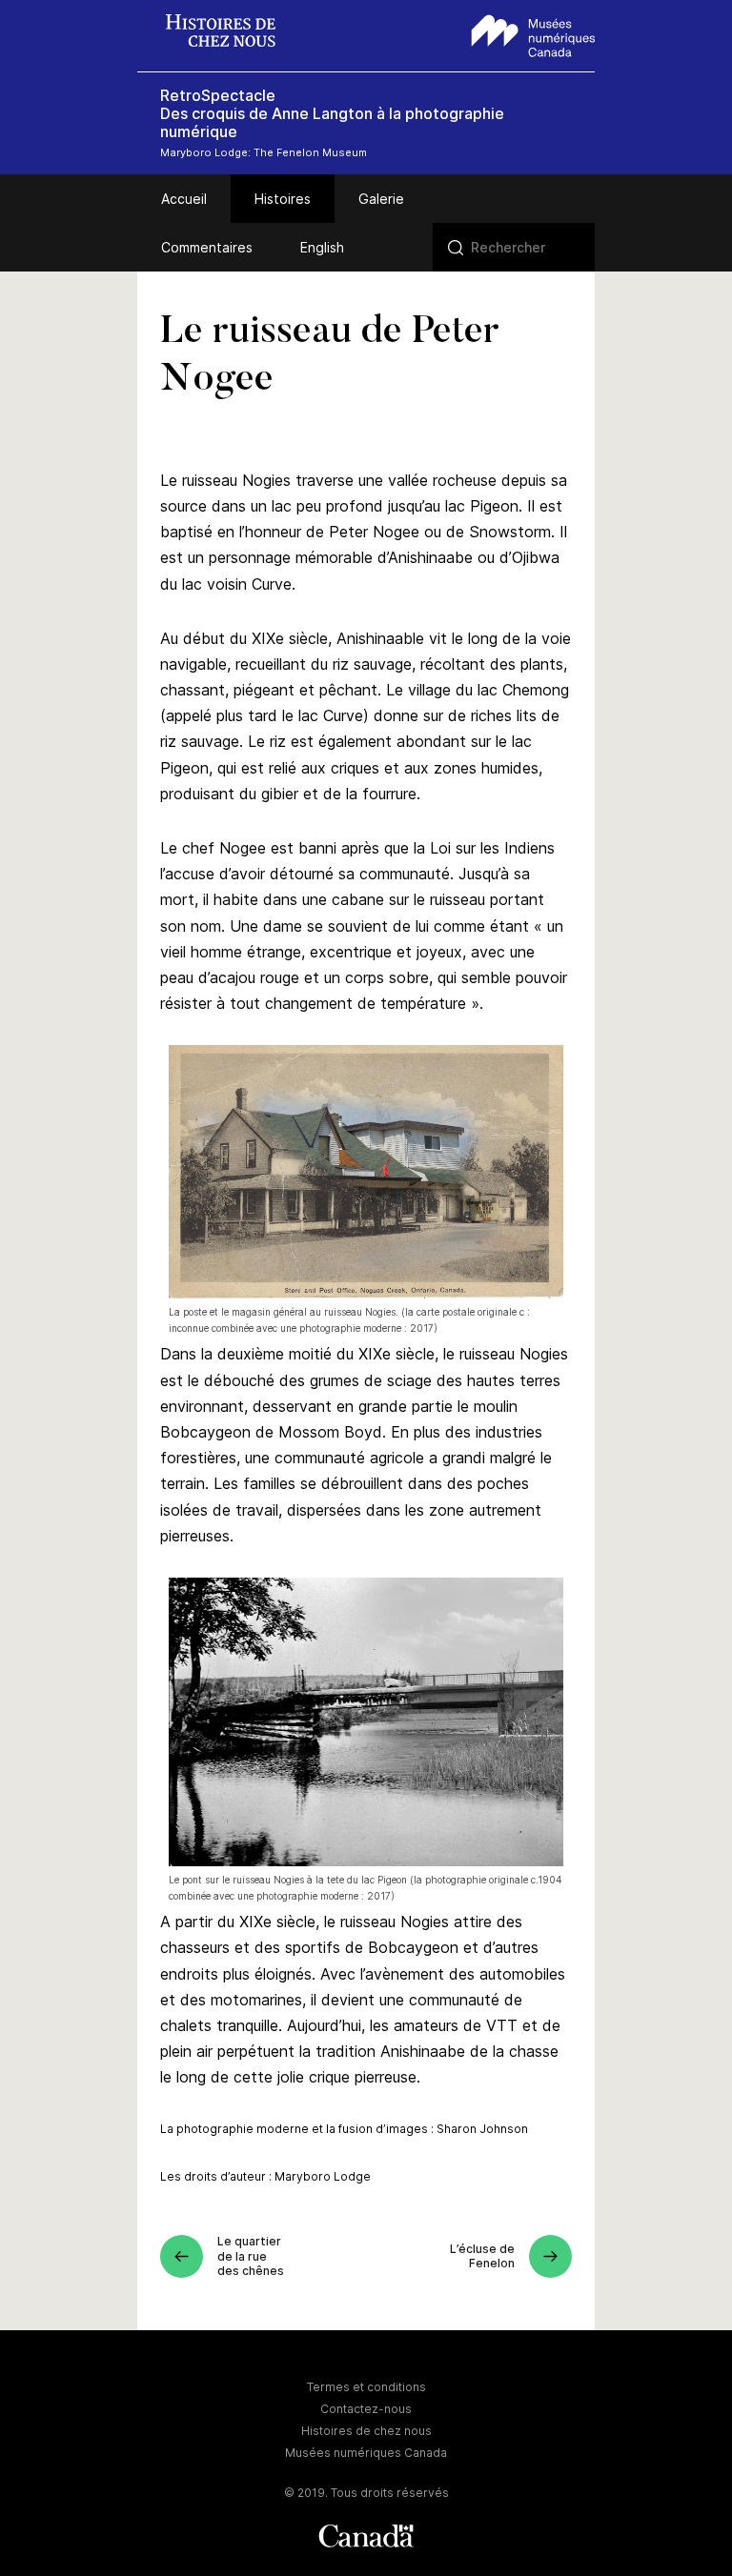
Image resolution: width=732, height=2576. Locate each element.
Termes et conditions (366, 2387)
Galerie (381, 199)
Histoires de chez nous (366, 2431)
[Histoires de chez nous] (230, 33)
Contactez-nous (366, 2409)
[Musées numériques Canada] (533, 33)
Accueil (184, 199)
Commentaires (207, 247)
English (322, 247)
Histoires (283, 199)
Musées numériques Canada (366, 2453)
